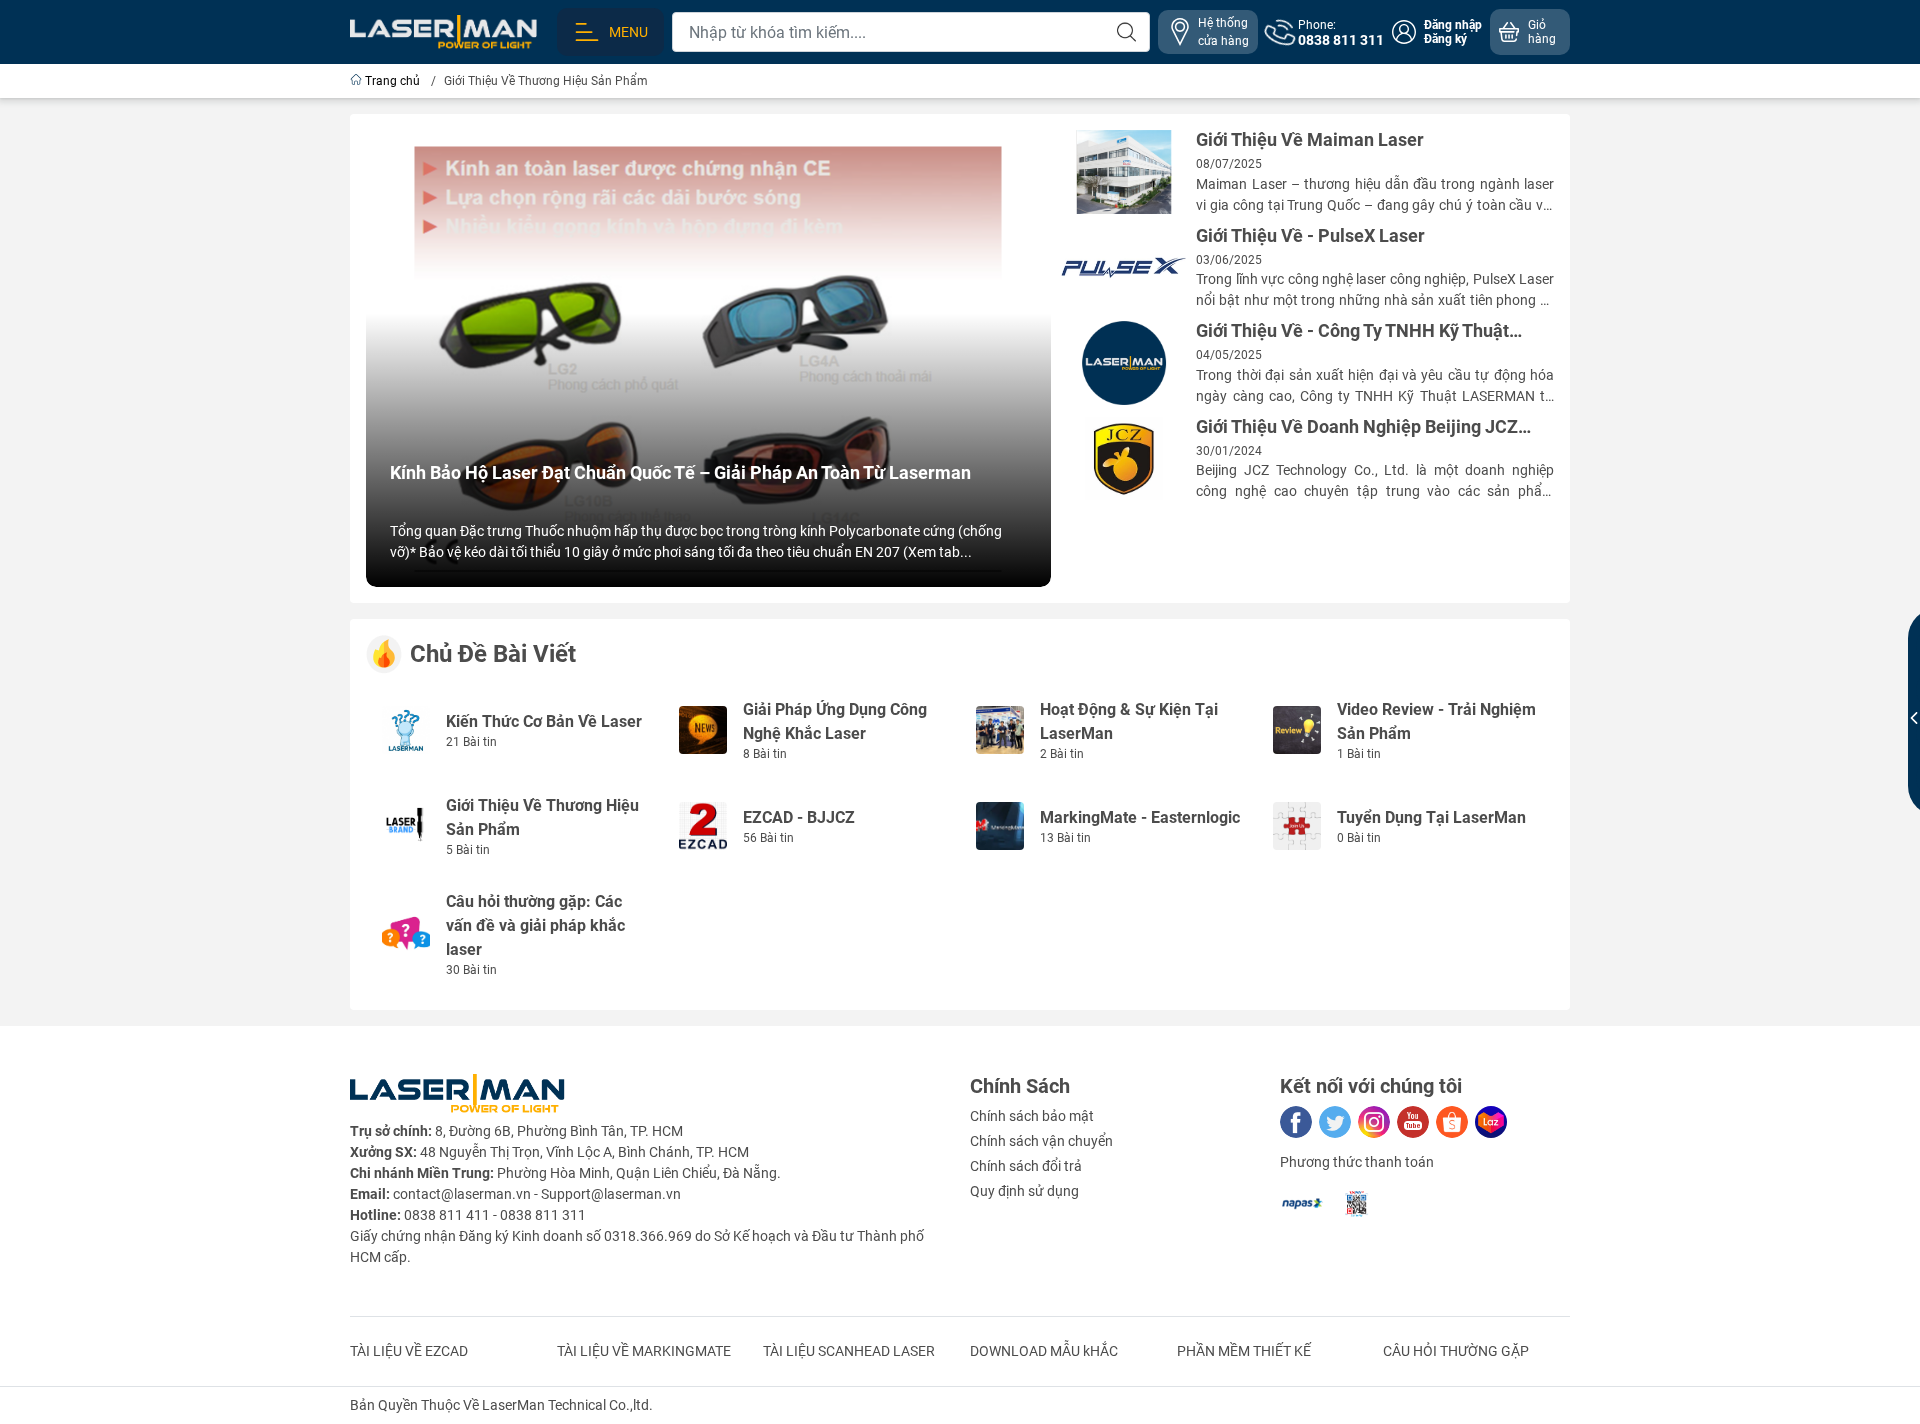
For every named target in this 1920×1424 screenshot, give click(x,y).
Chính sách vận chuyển (1041, 1141)
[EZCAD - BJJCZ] (703, 825)
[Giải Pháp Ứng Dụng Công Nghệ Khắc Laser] (703, 729)
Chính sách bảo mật (1032, 1116)
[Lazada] (1491, 1122)
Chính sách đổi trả (1026, 1166)
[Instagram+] (1374, 1122)
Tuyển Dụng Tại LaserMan (1431, 817)
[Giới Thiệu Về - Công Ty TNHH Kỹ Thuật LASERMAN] (1124, 363)
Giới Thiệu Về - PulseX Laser (1310, 236)
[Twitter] (1335, 1122)
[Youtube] (1413, 1122)
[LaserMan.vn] (443, 31)
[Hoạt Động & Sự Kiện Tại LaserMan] (1000, 729)
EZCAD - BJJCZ (799, 817)
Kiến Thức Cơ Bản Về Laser (544, 721)
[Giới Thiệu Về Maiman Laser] (1124, 172)
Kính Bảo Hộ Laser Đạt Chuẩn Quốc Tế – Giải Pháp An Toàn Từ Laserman (680, 473)
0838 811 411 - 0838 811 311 (495, 1215)
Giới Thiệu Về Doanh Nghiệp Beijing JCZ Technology (1357, 427)
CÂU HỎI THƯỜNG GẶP (1456, 1351)
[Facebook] (1296, 1122)
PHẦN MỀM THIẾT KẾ (1244, 1351)
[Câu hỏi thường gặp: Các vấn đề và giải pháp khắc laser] (406, 933)
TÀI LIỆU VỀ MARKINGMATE (644, 1351)
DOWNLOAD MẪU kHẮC (1044, 1351)
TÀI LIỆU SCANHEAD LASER (849, 1351)
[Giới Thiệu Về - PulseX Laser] (1124, 268)
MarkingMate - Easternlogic (1140, 817)
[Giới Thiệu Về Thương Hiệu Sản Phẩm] (406, 825)
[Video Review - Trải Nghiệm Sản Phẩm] (1297, 729)
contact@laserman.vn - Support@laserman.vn (537, 1194)
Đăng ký (1445, 39)
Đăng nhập (1453, 25)
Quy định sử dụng (1024, 1191)
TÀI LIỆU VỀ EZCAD (409, 1351)
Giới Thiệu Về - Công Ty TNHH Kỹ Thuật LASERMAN (1352, 331)
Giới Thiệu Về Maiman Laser (1310, 140)
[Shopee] (1452, 1122)
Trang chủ (392, 81)
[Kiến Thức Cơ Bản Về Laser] (406, 729)
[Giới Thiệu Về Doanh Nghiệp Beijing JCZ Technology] (1124, 459)
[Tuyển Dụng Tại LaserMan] (1297, 825)
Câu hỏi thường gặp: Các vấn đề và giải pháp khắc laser (535, 925)
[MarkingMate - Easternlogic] (1000, 825)
